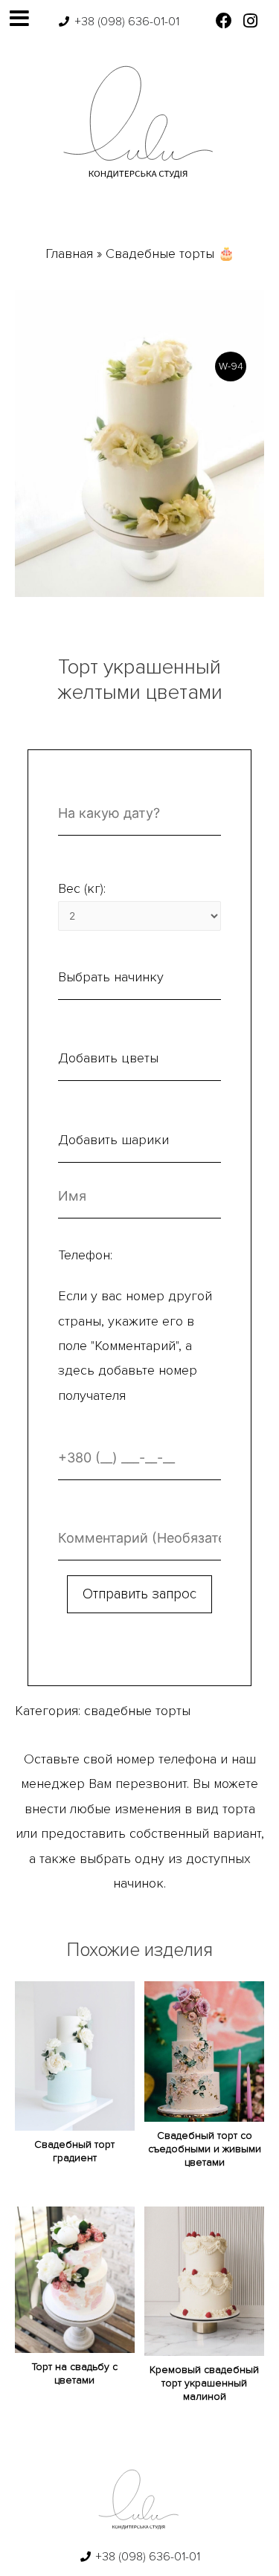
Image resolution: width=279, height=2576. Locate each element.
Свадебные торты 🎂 (170, 254)
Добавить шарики (113, 1140)
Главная (69, 254)
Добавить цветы (108, 1058)
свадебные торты (137, 1711)
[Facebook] (224, 20)
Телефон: (85, 1255)
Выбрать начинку (111, 977)
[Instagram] (250, 20)
